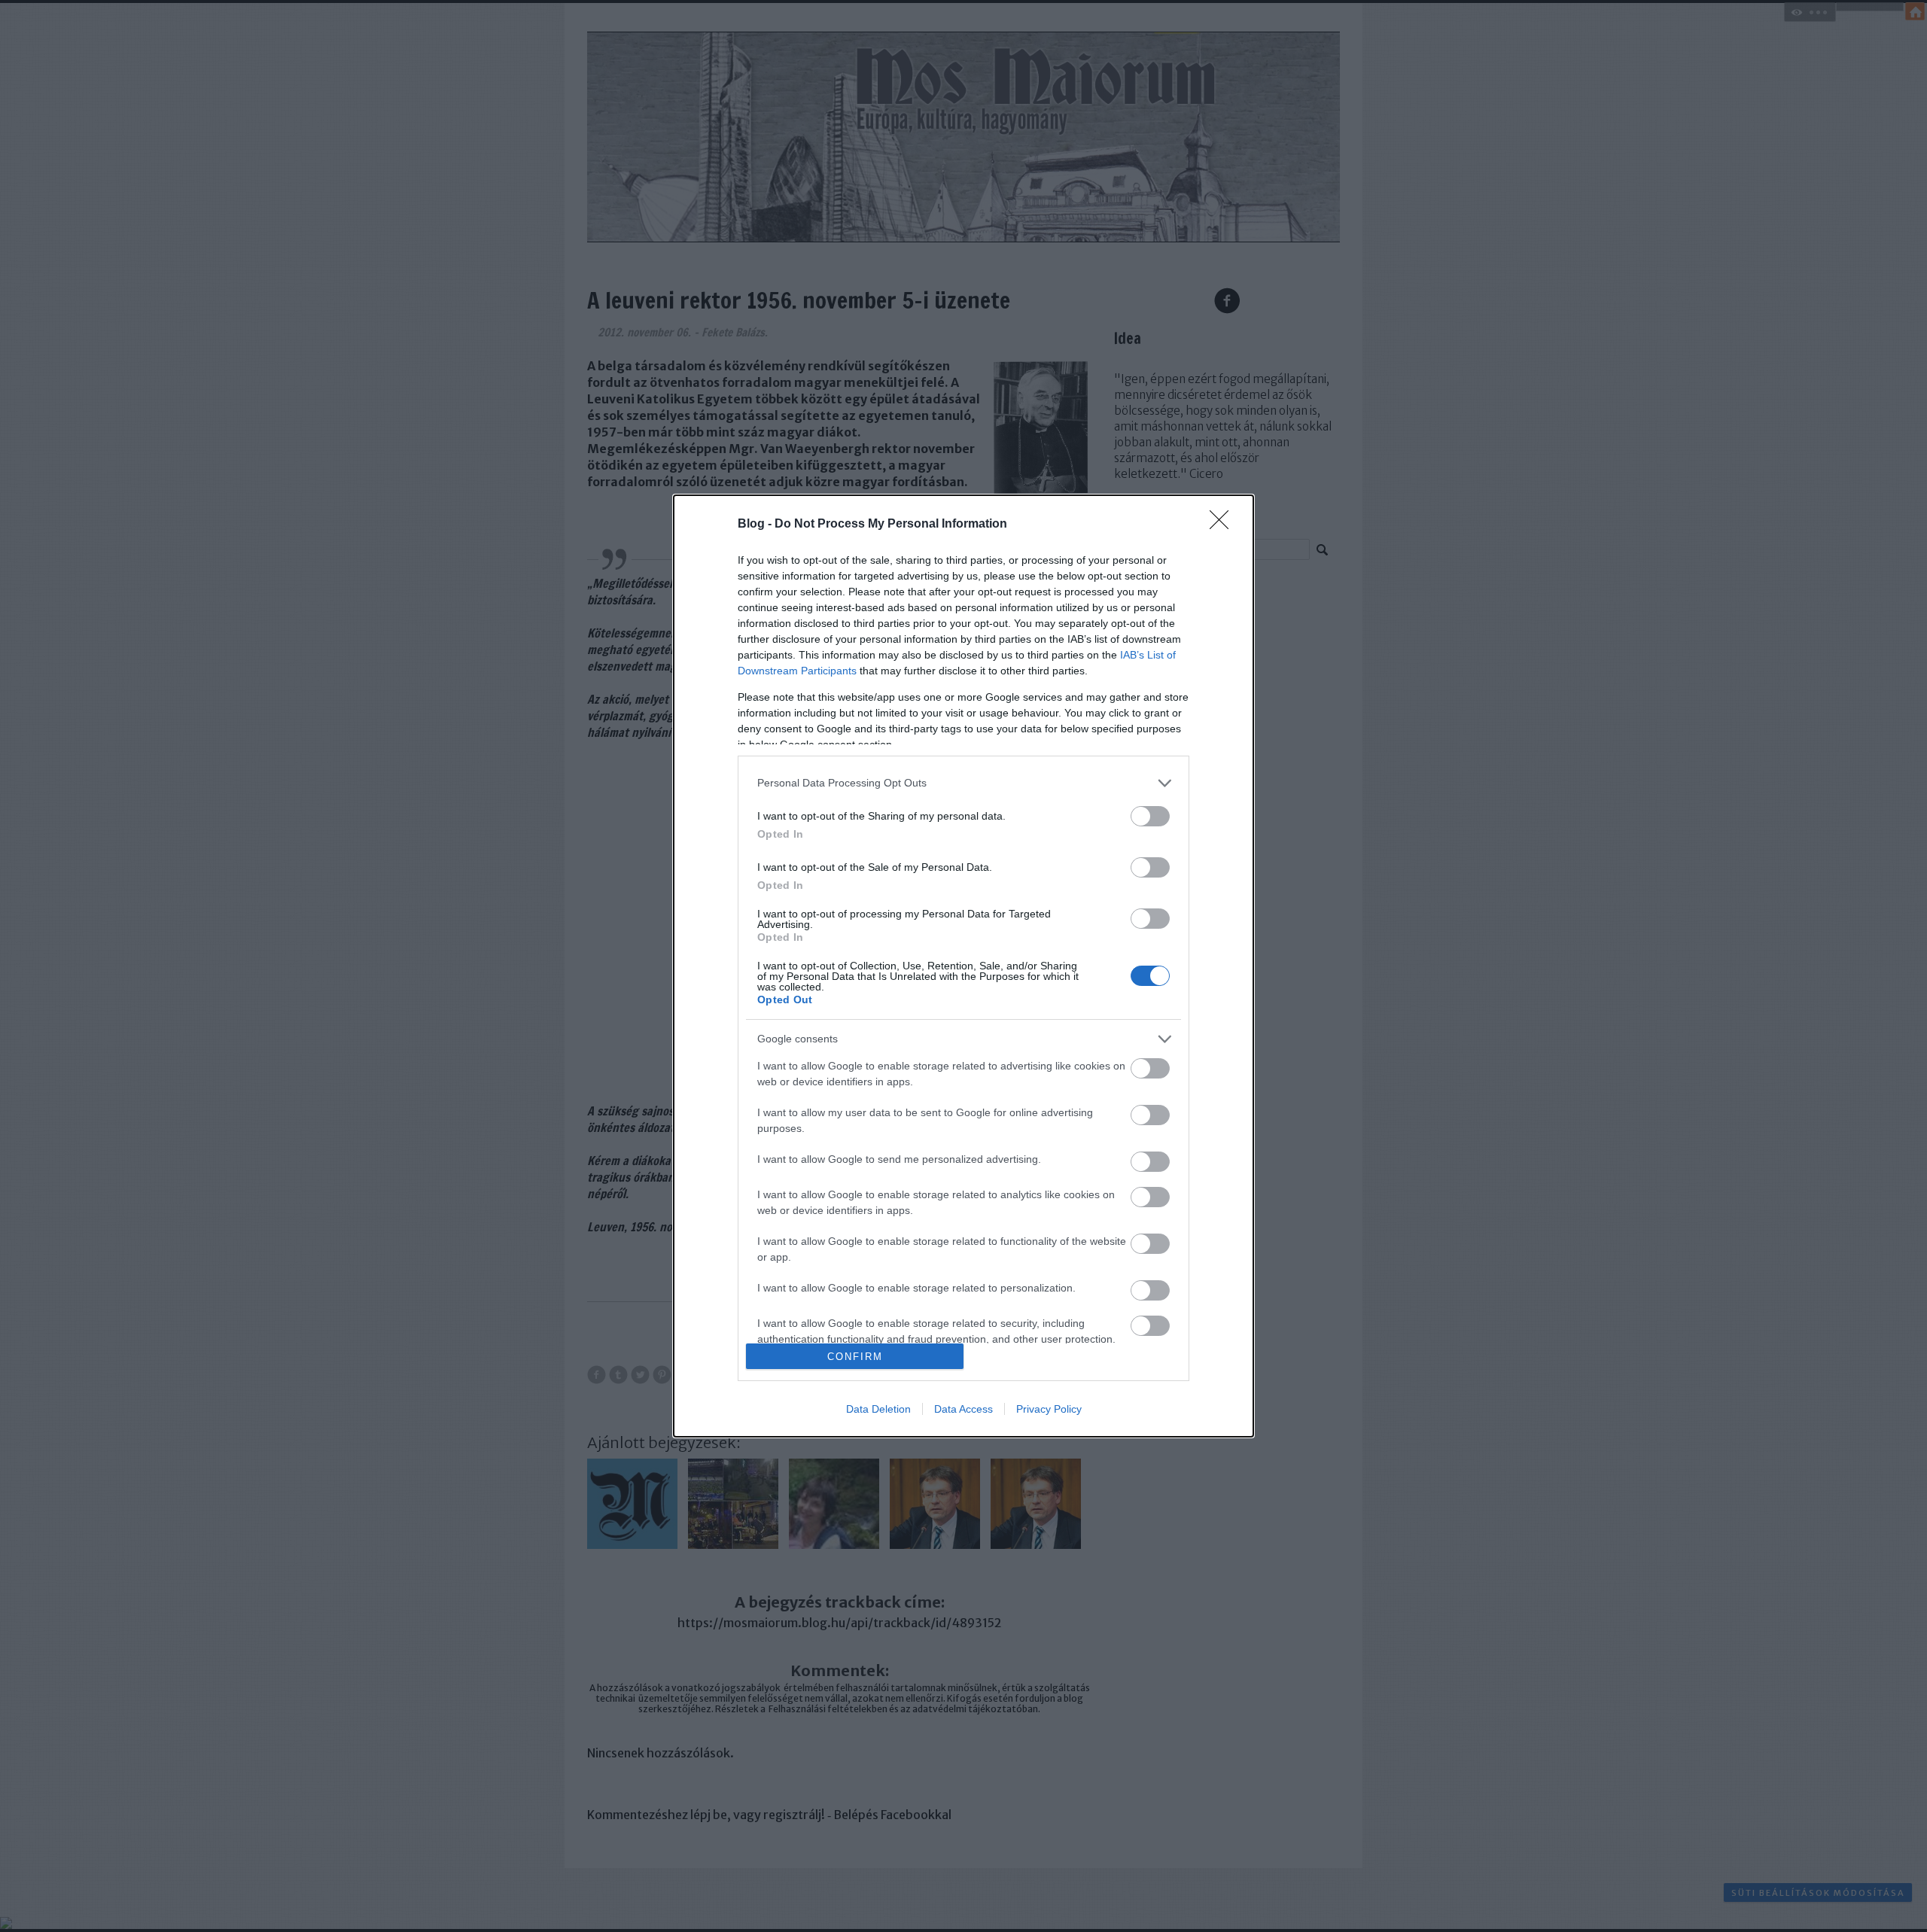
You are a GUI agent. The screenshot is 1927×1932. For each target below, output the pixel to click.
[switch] (1150, 816)
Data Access (963, 1409)
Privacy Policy (1049, 1409)
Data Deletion (878, 1409)
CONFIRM (855, 1357)
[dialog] (963, 966)
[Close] (1224, 525)
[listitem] (963, 783)
